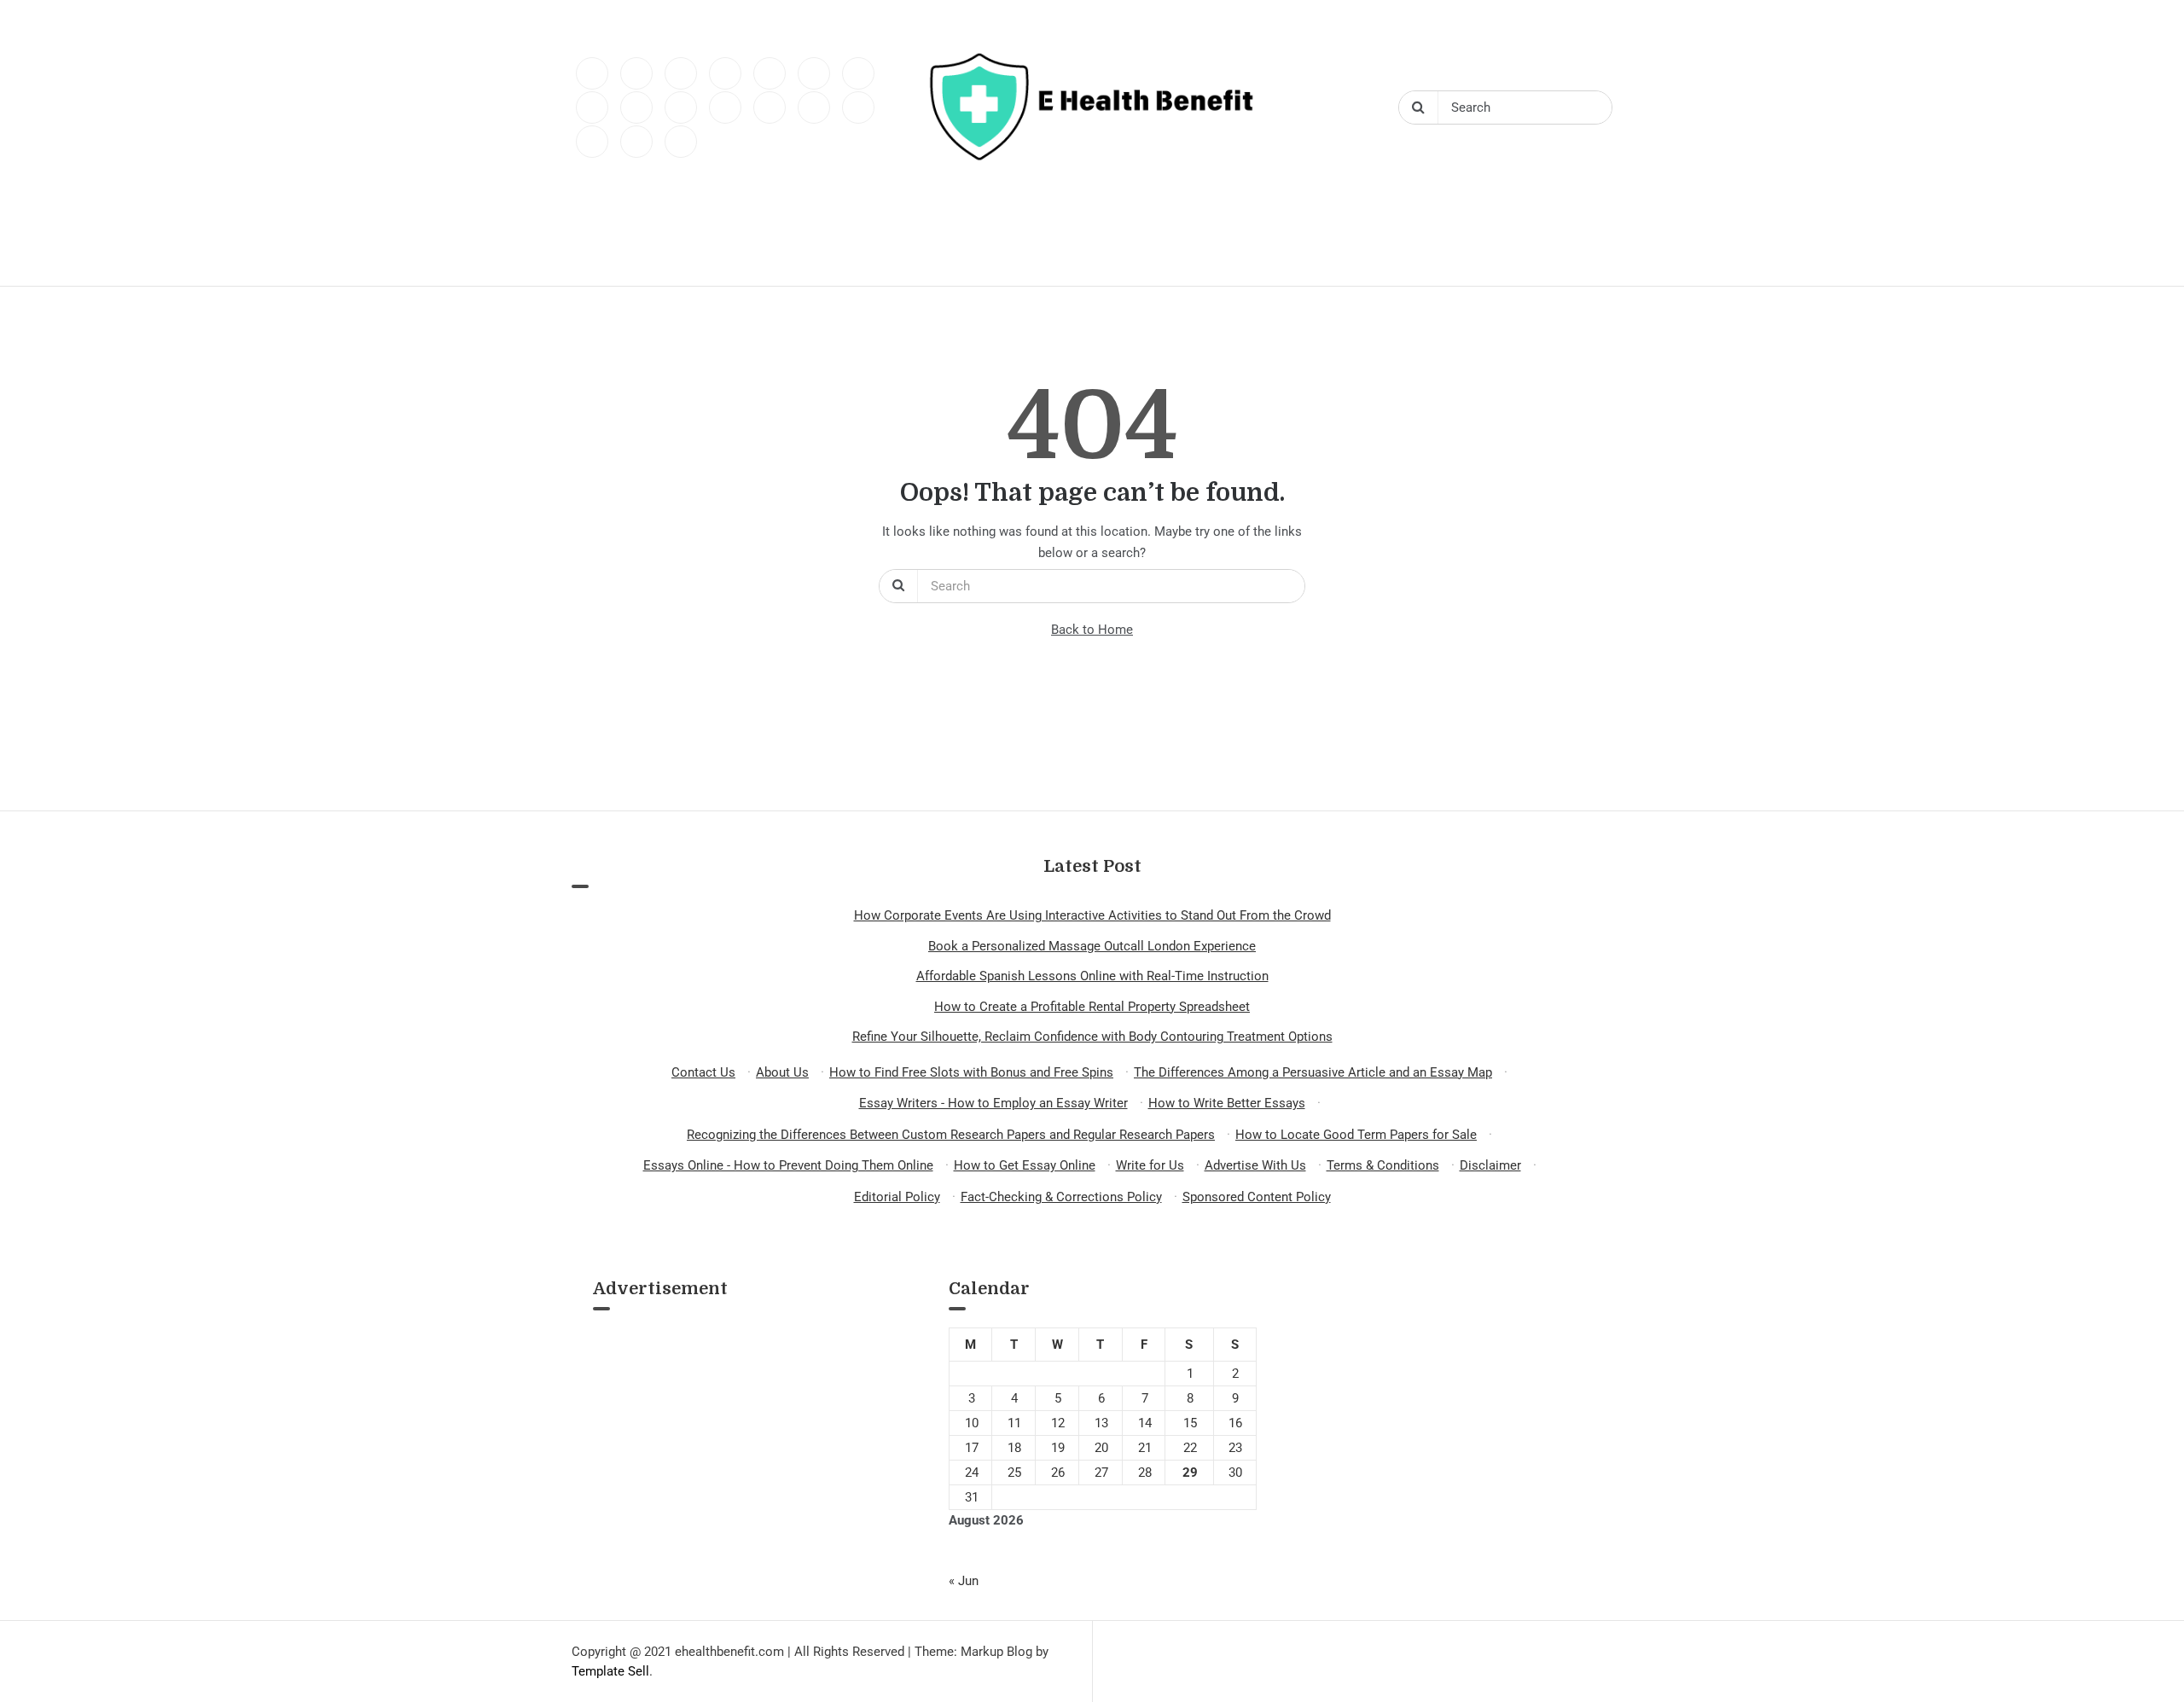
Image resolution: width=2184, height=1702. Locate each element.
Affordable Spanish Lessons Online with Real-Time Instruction (1092, 976)
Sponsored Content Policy (1257, 1197)
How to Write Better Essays (1227, 1103)
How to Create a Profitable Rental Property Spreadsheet (1092, 1007)
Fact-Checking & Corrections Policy (1061, 1197)
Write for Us (1150, 1165)
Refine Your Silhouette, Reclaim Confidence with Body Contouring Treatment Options (1092, 1037)
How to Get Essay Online (1025, 1165)
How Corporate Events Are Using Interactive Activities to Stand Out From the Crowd (1092, 915)
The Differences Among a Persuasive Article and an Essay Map (1313, 1072)
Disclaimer (1490, 1165)
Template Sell (610, 1671)
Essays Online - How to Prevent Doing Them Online (788, 1165)
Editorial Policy (897, 1197)
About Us (782, 1072)
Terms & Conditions (1383, 1165)
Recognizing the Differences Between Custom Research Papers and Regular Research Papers (951, 1135)
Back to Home (1092, 630)
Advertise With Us (1255, 1165)
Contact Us (703, 1072)
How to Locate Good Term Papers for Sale (1356, 1135)
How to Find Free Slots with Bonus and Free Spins (971, 1072)
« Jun (964, 1581)
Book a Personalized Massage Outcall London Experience (1092, 946)
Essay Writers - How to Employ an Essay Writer (993, 1103)
